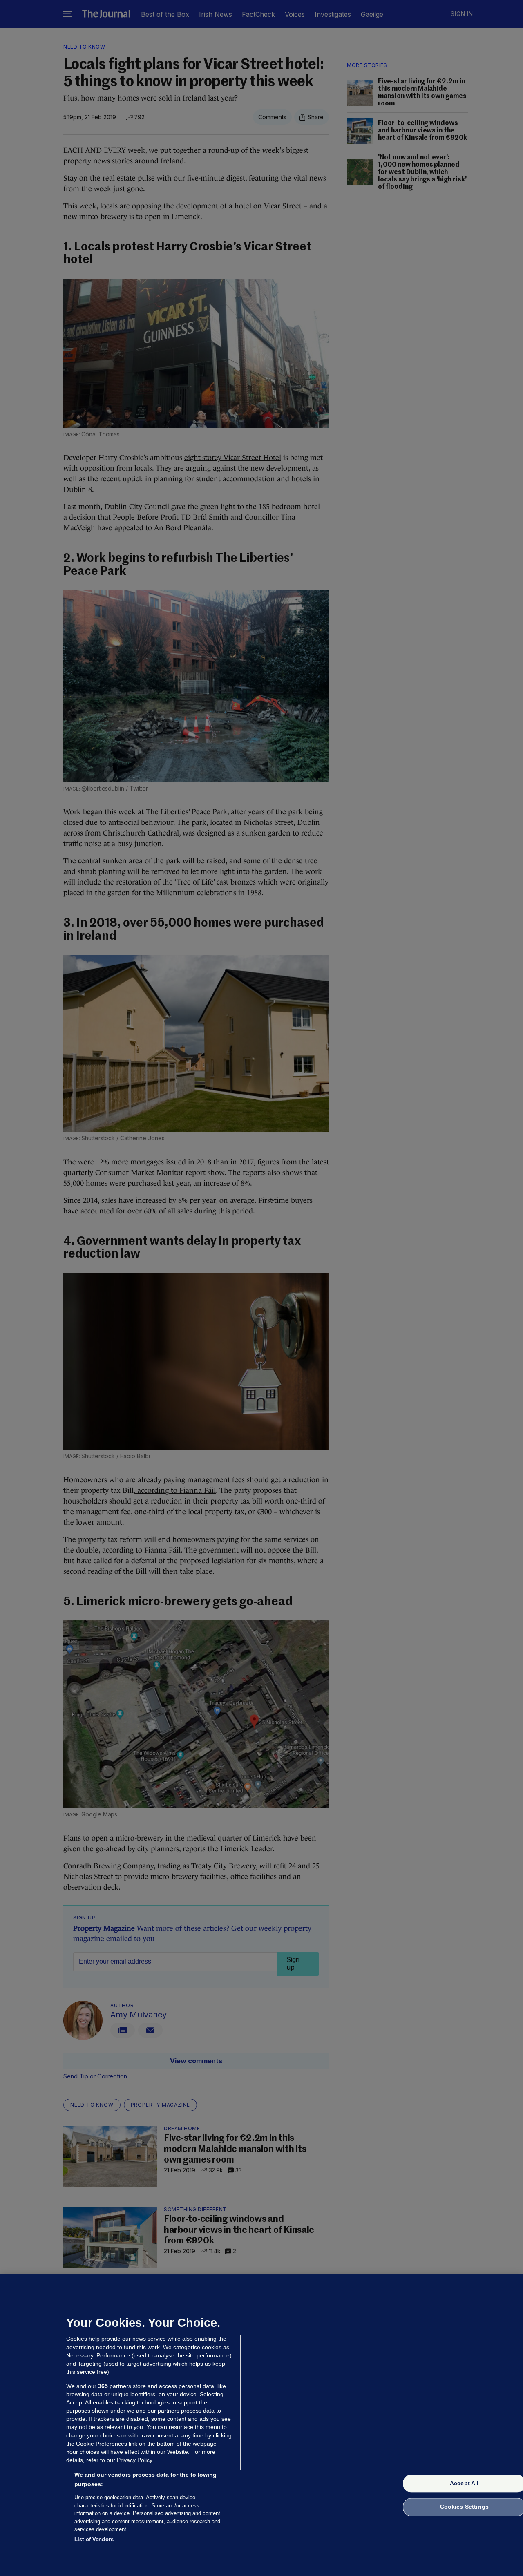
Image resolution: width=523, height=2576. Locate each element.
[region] (261, 2425)
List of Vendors (94, 2539)
